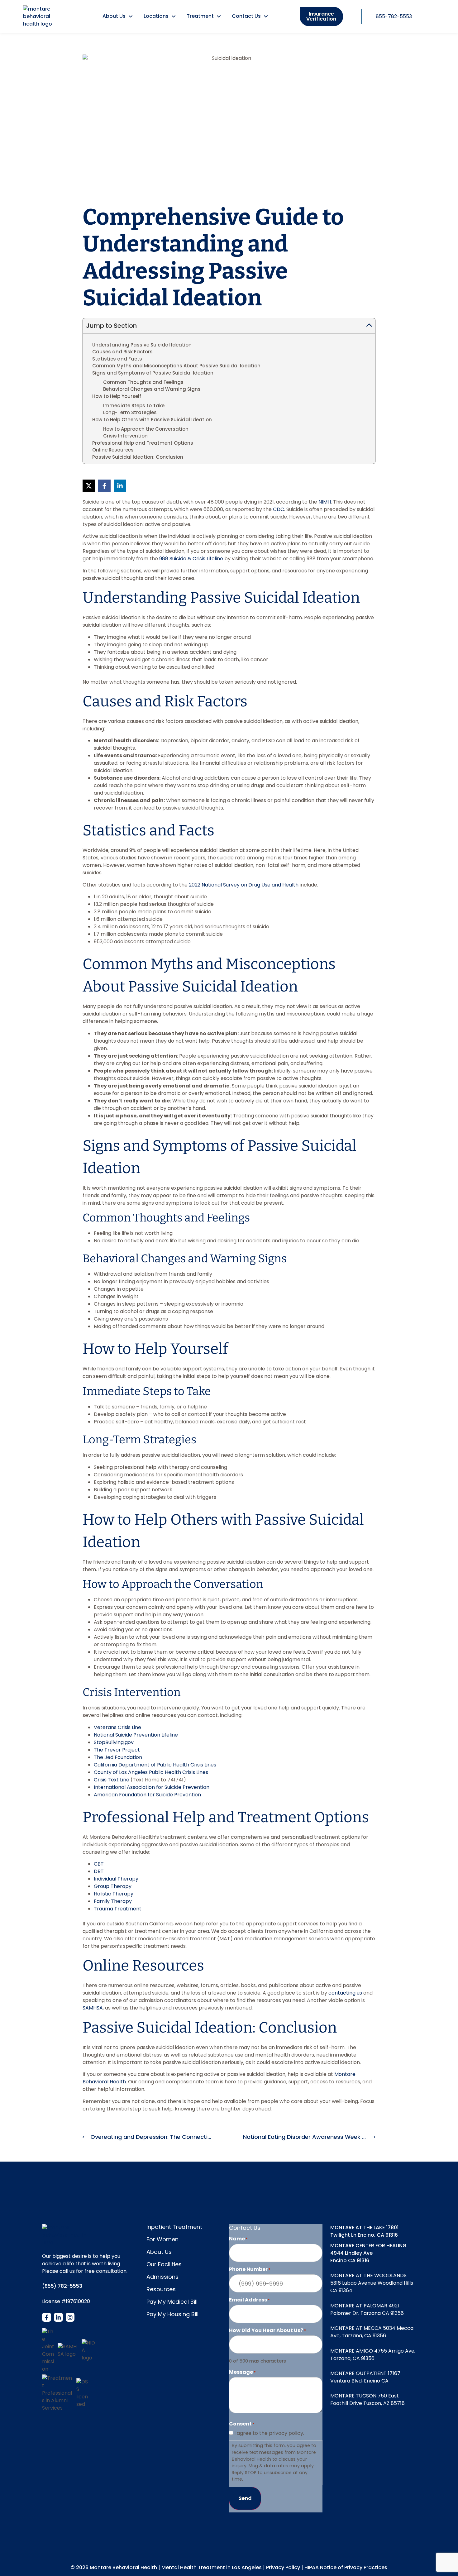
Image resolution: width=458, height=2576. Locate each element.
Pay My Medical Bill (172, 2302)
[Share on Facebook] (104, 486)
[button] (369, 326)
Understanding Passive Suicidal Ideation (142, 345)
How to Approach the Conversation (146, 429)
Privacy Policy (283, 2567)
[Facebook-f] (47, 2317)
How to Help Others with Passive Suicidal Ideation (152, 420)
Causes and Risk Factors (122, 352)
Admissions (162, 2277)
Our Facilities (164, 2264)
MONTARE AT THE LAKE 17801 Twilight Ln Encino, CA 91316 (364, 2231)
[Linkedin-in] (58, 2317)
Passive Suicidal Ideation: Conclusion (138, 457)
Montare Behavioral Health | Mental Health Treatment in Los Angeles (176, 2567)
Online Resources (113, 450)
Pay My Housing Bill (172, 2314)
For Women (162, 2239)
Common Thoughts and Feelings (143, 382)
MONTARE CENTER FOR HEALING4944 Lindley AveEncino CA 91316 (368, 2253)
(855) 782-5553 (62, 2286)
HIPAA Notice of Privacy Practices (346, 2567)
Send (245, 2498)
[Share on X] (89, 486)
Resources (161, 2289)
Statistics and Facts (117, 359)
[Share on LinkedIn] (120, 486)
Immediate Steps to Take (134, 406)
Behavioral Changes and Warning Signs (152, 389)
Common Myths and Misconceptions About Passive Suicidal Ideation (176, 366)
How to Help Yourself (117, 396)
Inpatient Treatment (174, 2227)
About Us (159, 2252)
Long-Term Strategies (130, 412)
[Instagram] (70, 2317)
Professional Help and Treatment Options (143, 443)
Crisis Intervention (125, 436)
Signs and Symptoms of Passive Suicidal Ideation (153, 373)
